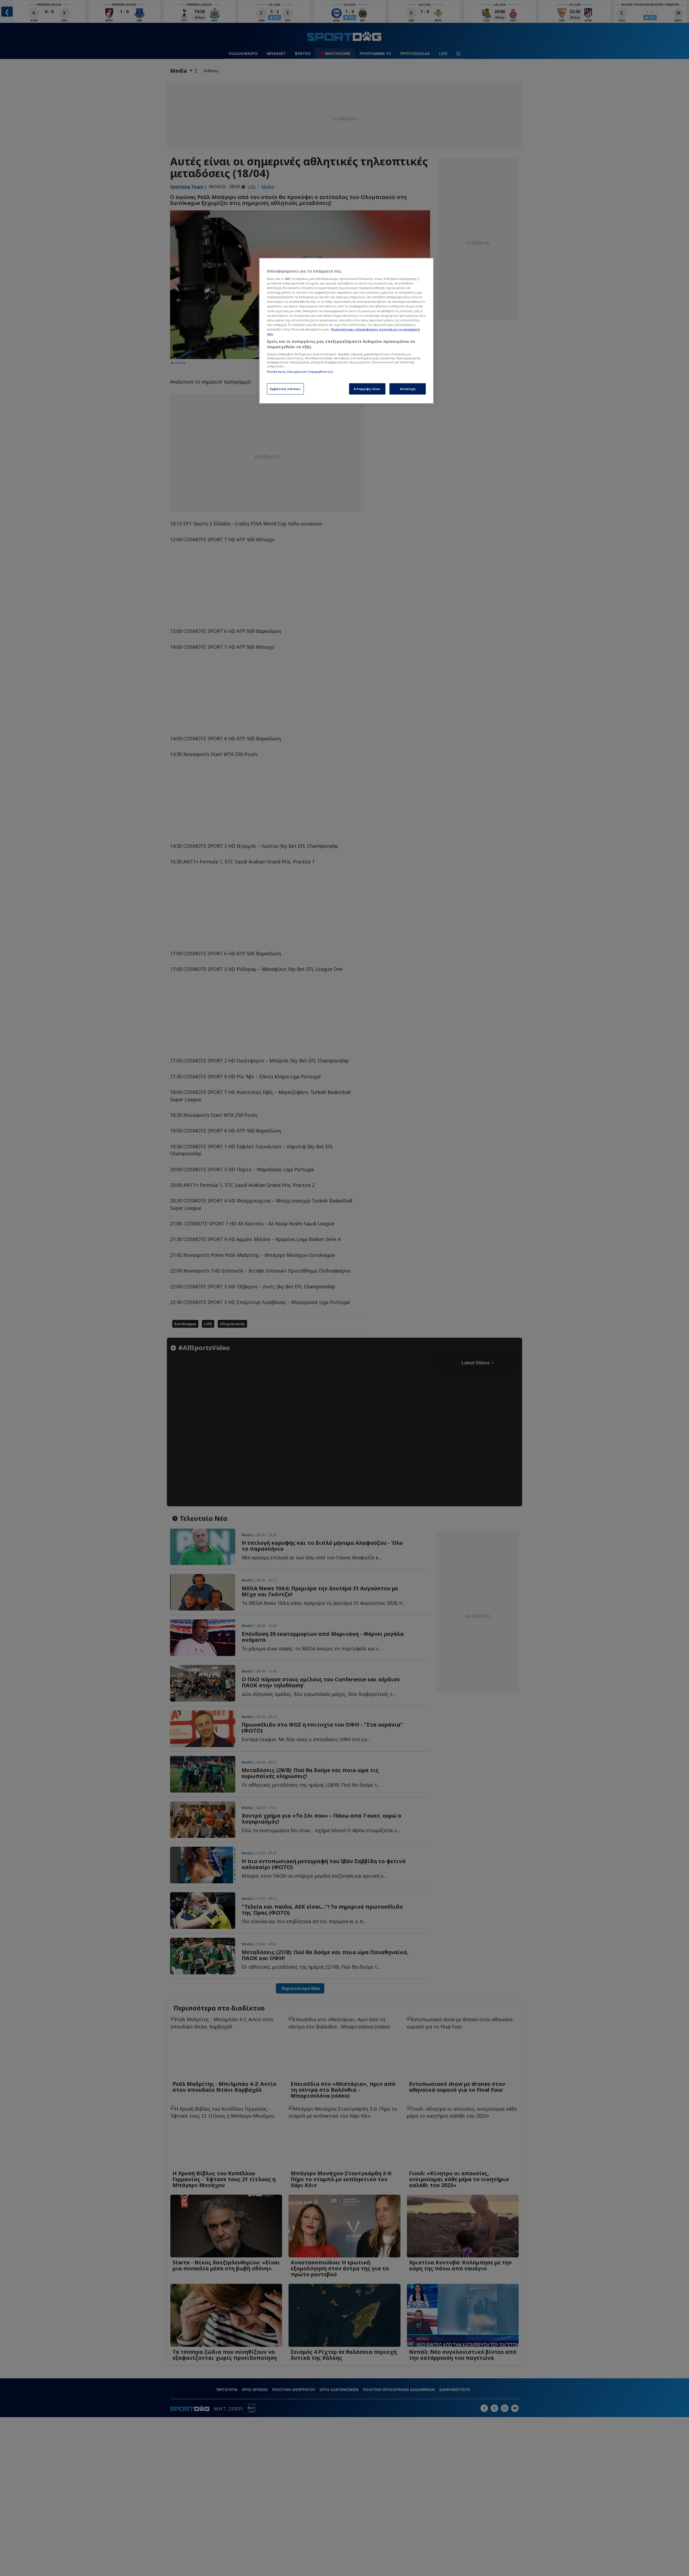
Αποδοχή (408, 389)
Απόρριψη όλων (367, 389)
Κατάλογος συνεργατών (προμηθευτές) (300, 372)
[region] (346, 331)
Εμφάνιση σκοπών (285, 389)
